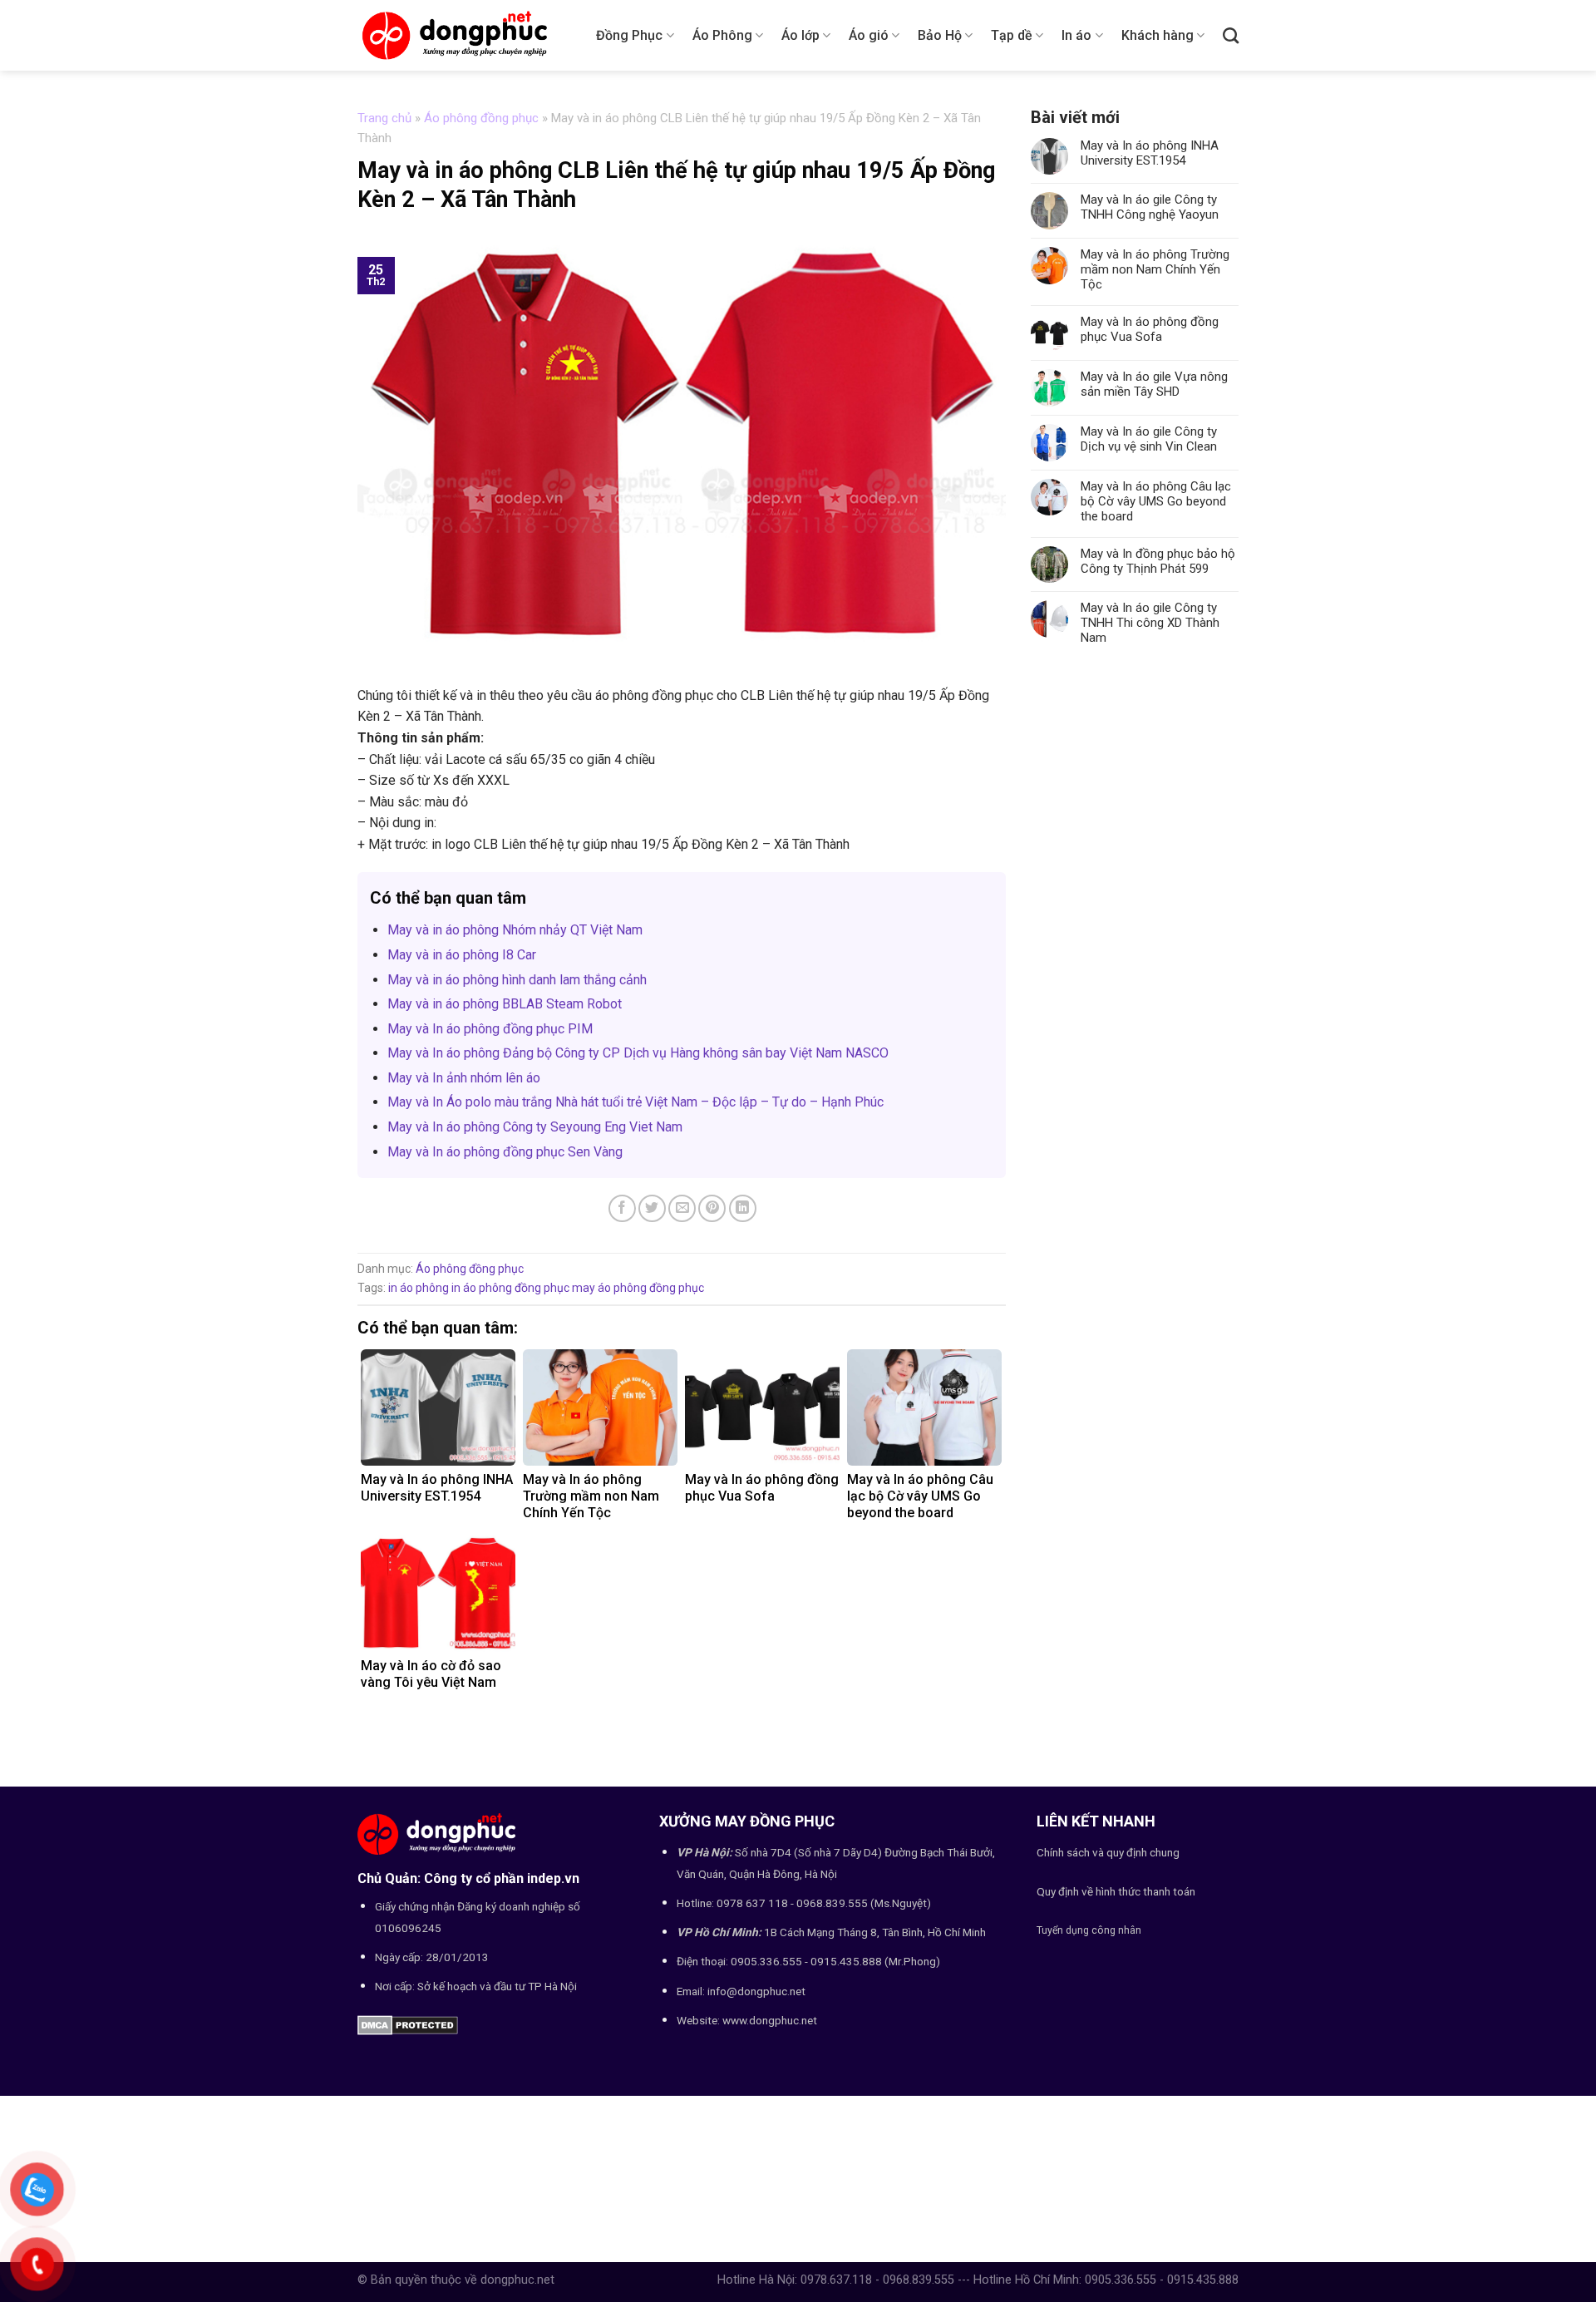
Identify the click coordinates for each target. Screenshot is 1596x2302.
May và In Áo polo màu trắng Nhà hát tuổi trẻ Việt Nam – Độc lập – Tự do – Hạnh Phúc (635, 1102)
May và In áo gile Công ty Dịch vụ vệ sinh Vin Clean (1149, 439)
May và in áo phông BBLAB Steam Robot (505, 1004)
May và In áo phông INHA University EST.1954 (1150, 153)
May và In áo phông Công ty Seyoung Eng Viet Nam (535, 1127)
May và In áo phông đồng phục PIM (490, 1029)
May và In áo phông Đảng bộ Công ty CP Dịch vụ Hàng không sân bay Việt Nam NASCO (638, 1053)
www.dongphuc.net (770, 2020)
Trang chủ (384, 118)
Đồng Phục (629, 35)
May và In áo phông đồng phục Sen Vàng (505, 1152)
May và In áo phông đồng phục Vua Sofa (1150, 329)
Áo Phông (722, 35)
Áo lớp (800, 35)
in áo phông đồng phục (510, 1288)
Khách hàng (1158, 35)
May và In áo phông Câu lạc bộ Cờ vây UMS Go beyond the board (1156, 501)
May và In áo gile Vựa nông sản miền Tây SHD (1154, 384)
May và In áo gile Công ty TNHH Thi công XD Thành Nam (1150, 623)
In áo (1076, 35)
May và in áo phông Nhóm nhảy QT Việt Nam (515, 930)
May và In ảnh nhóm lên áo (464, 1078)
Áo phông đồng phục (481, 118)
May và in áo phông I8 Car (462, 955)
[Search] (1231, 35)
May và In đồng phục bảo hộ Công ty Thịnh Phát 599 (1158, 561)
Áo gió (869, 35)
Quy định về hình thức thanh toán (1116, 1891)
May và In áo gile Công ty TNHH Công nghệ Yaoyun (1150, 207)
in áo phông (419, 1288)
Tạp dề (1012, 35)
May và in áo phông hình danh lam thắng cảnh (517, 980)
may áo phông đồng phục (638, 1288)
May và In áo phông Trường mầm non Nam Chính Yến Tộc (1155, 269)
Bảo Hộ (940, 35)
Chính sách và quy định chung (1108, 1852)
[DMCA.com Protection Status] (408, 2025)
